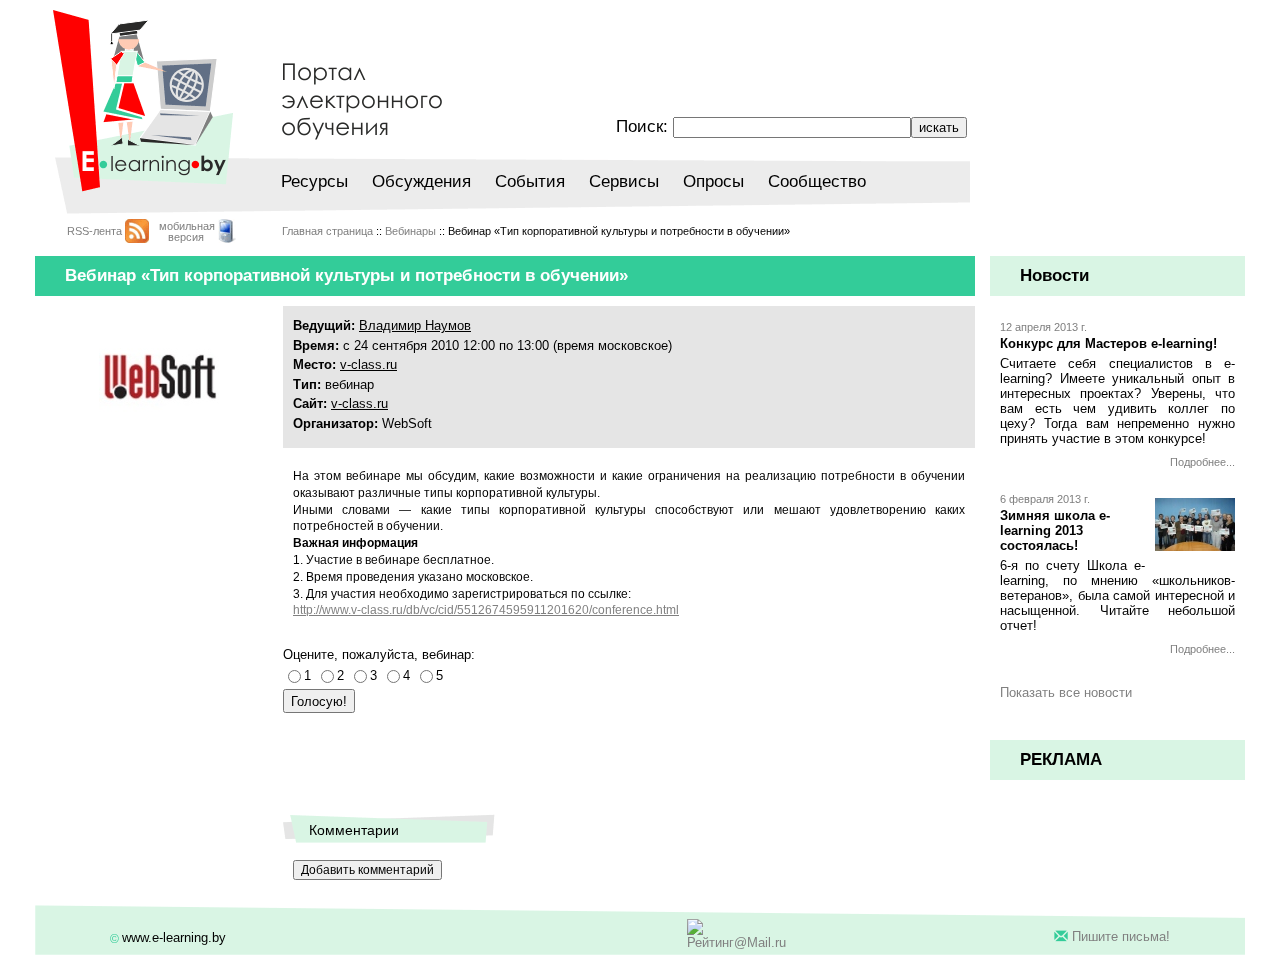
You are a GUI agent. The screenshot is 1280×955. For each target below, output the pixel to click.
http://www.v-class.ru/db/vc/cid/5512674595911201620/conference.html (486, 610)
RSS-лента (94, 231)
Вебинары (410, 231)
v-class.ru (368, 364)
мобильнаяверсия (187, 231)
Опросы (713, 181)
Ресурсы (314, 181)
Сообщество (817, 181)
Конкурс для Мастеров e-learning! (1108, 343)
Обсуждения (421, 181)
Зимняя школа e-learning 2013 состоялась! (1055, 530)
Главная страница (327, 231)
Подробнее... (1202, 462)
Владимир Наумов (415, 325)
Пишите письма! (1121, 936)
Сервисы (624, 181)
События (530, 181)
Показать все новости (1066, 692)
